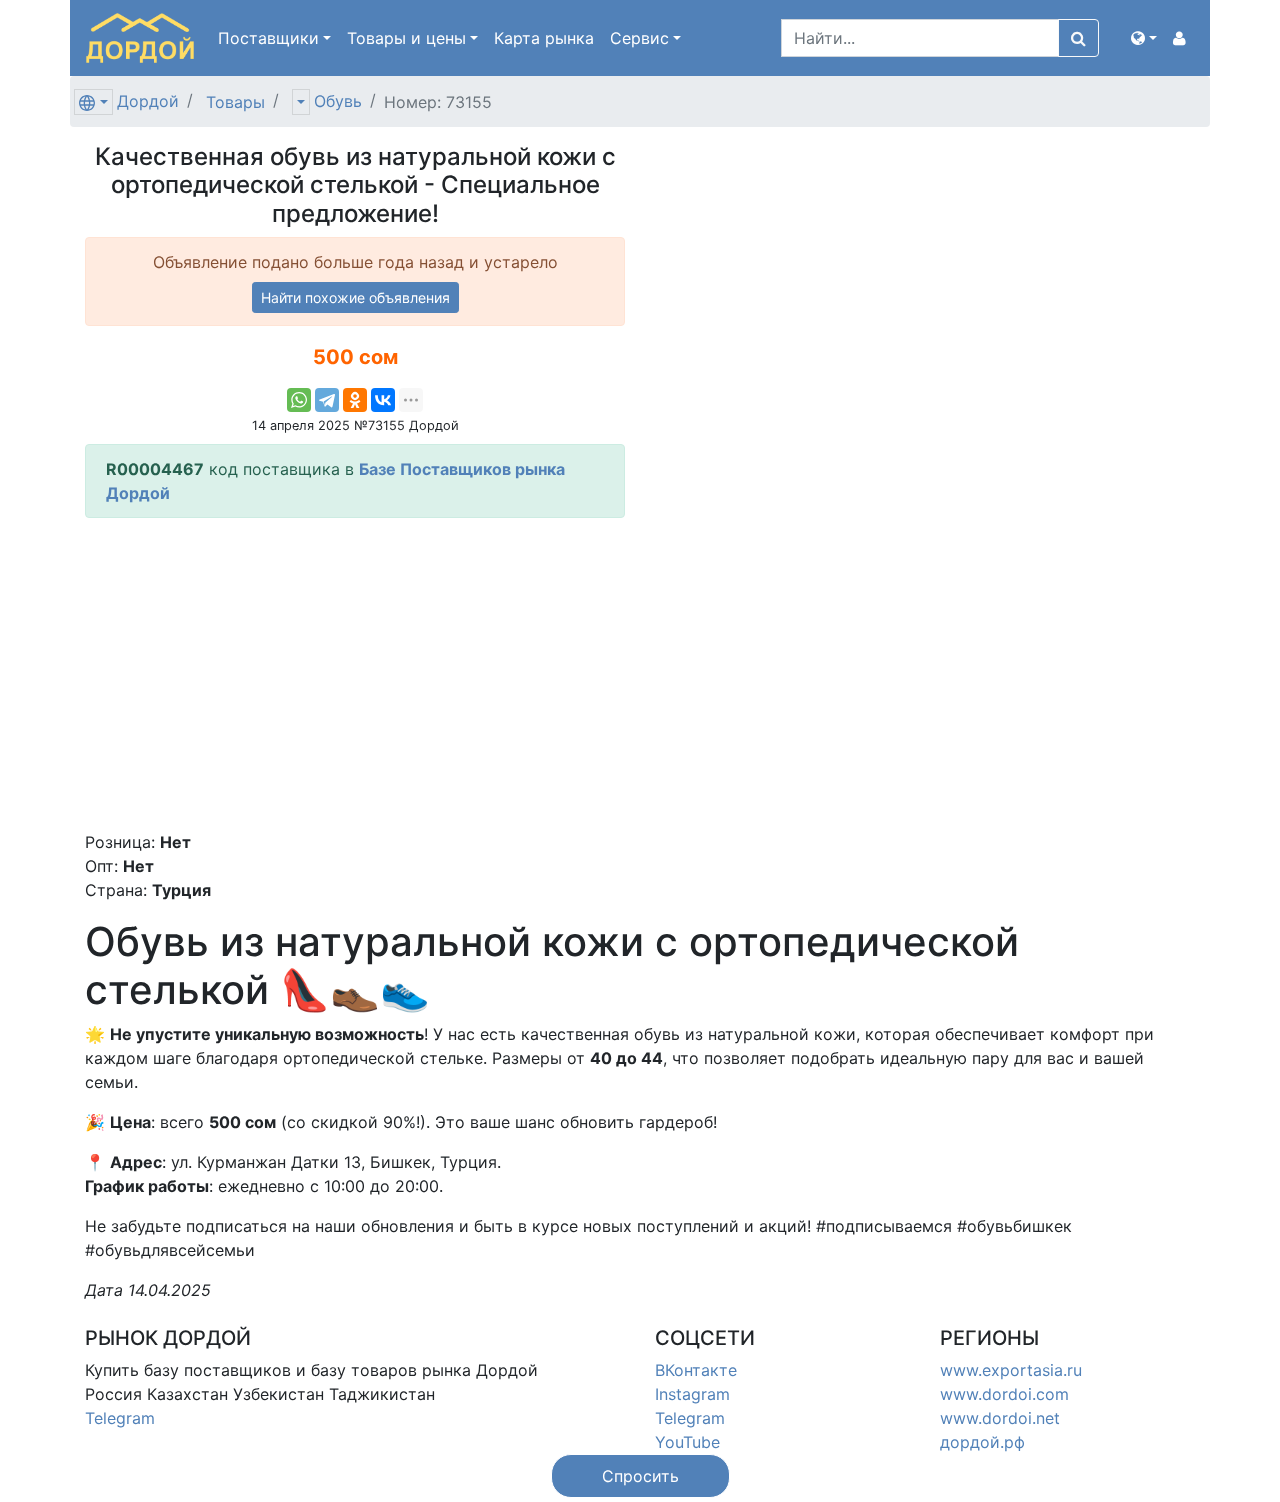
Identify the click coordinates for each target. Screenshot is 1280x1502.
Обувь (338, 101)
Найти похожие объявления (355, 297)
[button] (1144, 38)
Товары (235, 102)
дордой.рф (982, 1442)
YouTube (687, 1442)
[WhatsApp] (299, 400)
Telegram (120, 1418)
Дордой (148, 101)
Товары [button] (406, 38)
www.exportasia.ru (1011, 1370)
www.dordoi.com (1004, 1394)
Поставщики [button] (268, 38)
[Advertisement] (355, 674)
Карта (544, 38)
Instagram (692, 1394)
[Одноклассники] (355, 400)
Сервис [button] (639, 38)
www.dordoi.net (1000, 1418)
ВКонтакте (696, 1370)
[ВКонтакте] (383, 400)
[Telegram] (327, 400)
